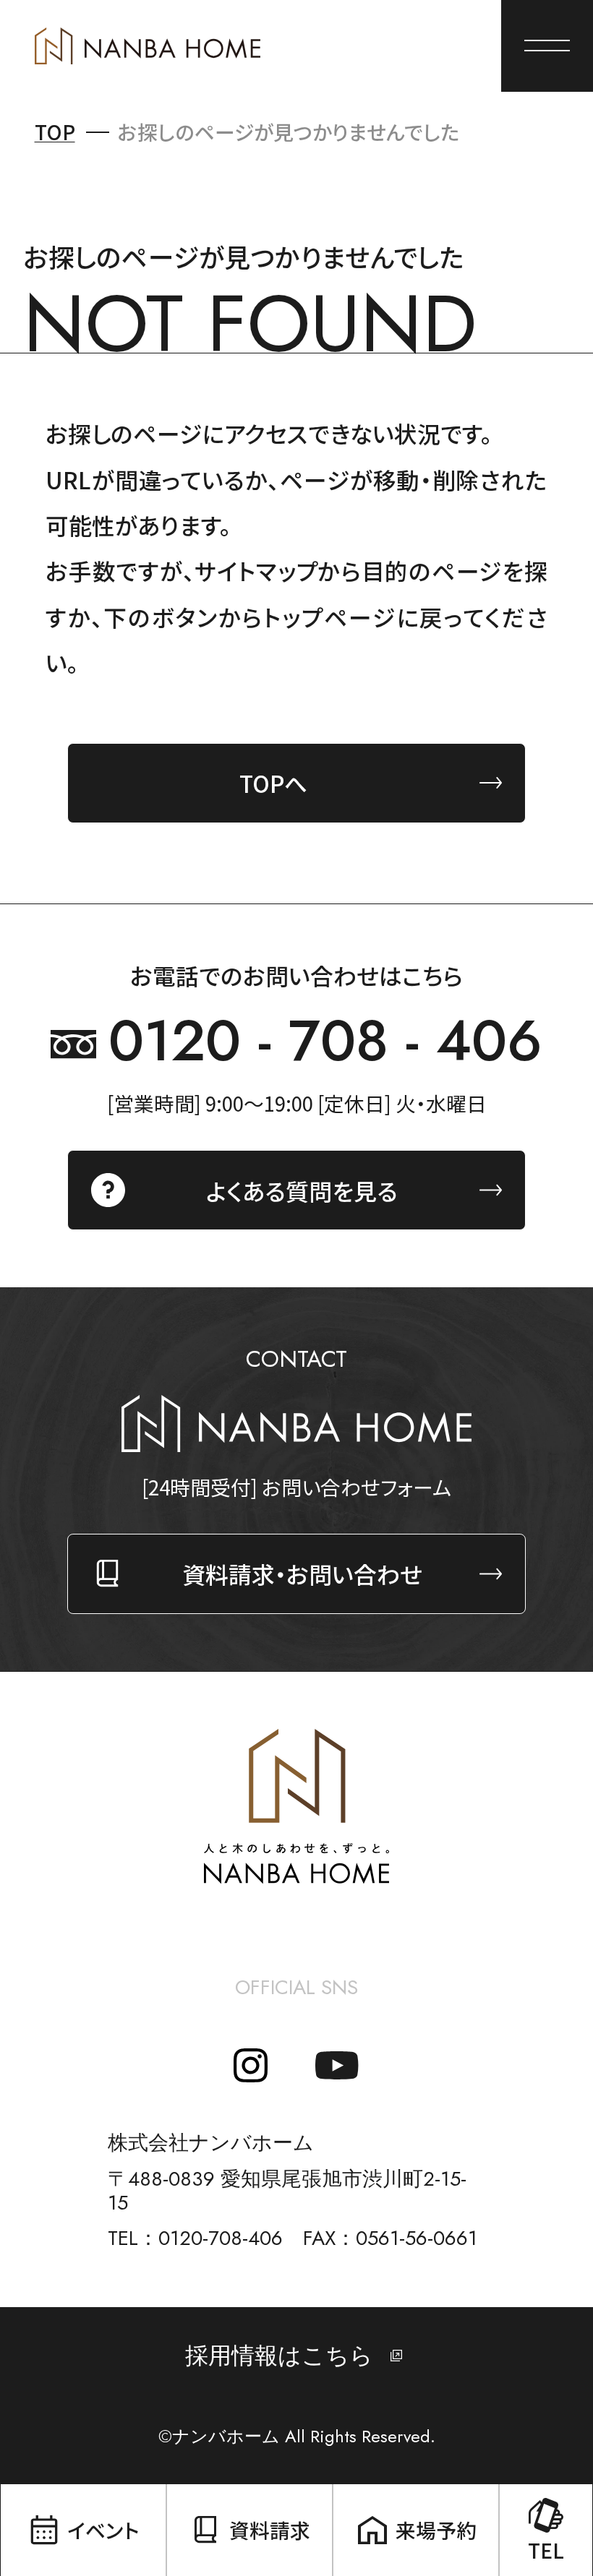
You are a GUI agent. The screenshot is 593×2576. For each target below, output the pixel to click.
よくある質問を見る (302, 1190)
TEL (546, 2550)
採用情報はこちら (279, 2356)
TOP (55, 132)
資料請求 (270, 2530)
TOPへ (273, 783)
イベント (103, 2530)
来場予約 (436, 2530)
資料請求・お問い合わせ (302, 1573)
